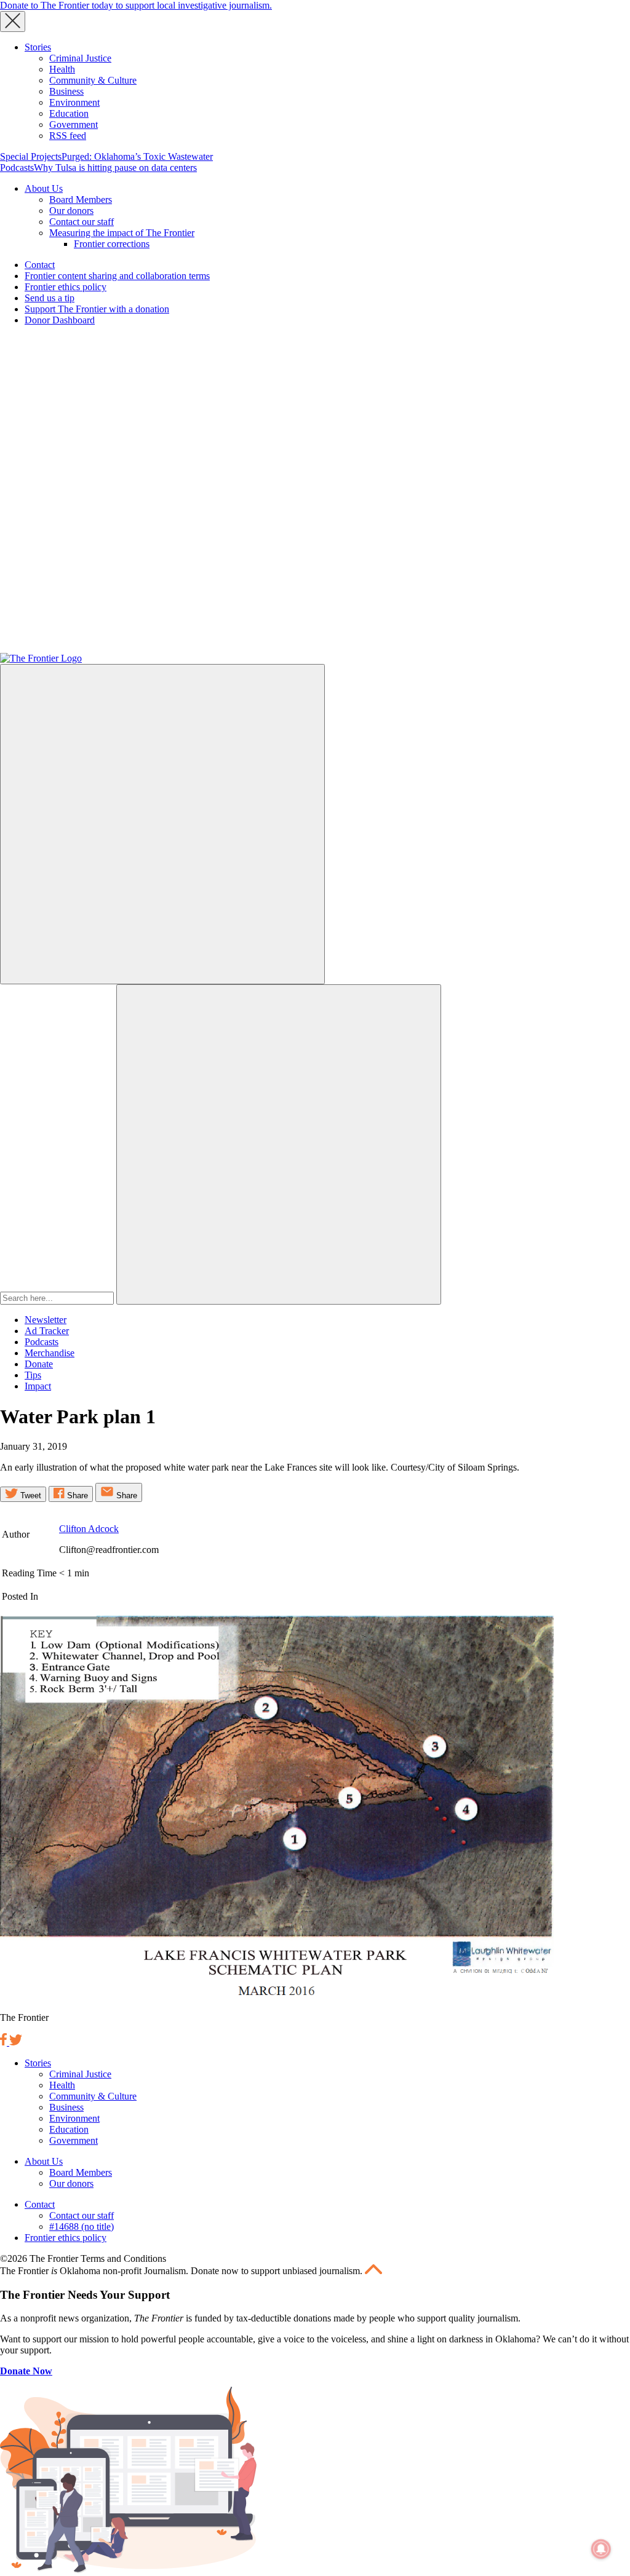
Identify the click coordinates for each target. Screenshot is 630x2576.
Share (76, 1495)
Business (66, 91)
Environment (74, 102)
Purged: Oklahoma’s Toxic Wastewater (137, 156)
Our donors (71, 211)
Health (62, 69)
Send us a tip (50, 298)
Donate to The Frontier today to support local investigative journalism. (136, 5)
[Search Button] (279, 1144)
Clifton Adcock (89, 1529)
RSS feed (68, 136)
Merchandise (50, 1353)
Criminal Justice (80, 58)
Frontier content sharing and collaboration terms (117, 276)
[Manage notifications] (601, 2549)
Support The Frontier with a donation (97, 309)
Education (69, 113)
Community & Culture (93, 80)
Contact (40, 265)
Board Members (81, 200)
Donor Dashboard (60, 320)
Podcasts (17, 168)
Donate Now (26, 2371)
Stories (38, 47)
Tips (33, 1375)
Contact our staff (82, 222)
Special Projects (31, 156)
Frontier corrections (112, 244)
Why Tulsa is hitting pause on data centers (115, 168)
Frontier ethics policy (66, 287)
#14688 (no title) (82, 2226)
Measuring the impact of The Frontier (122, 233)
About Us (44, 188)
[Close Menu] (13, 22)
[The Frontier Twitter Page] (16, 2042)
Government (74, 124)
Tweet (30, 1495)
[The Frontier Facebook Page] (5, 2042)
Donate (39, 1364)
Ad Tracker (47, 1331)
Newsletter (46, 1320)
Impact (38, 1386)
